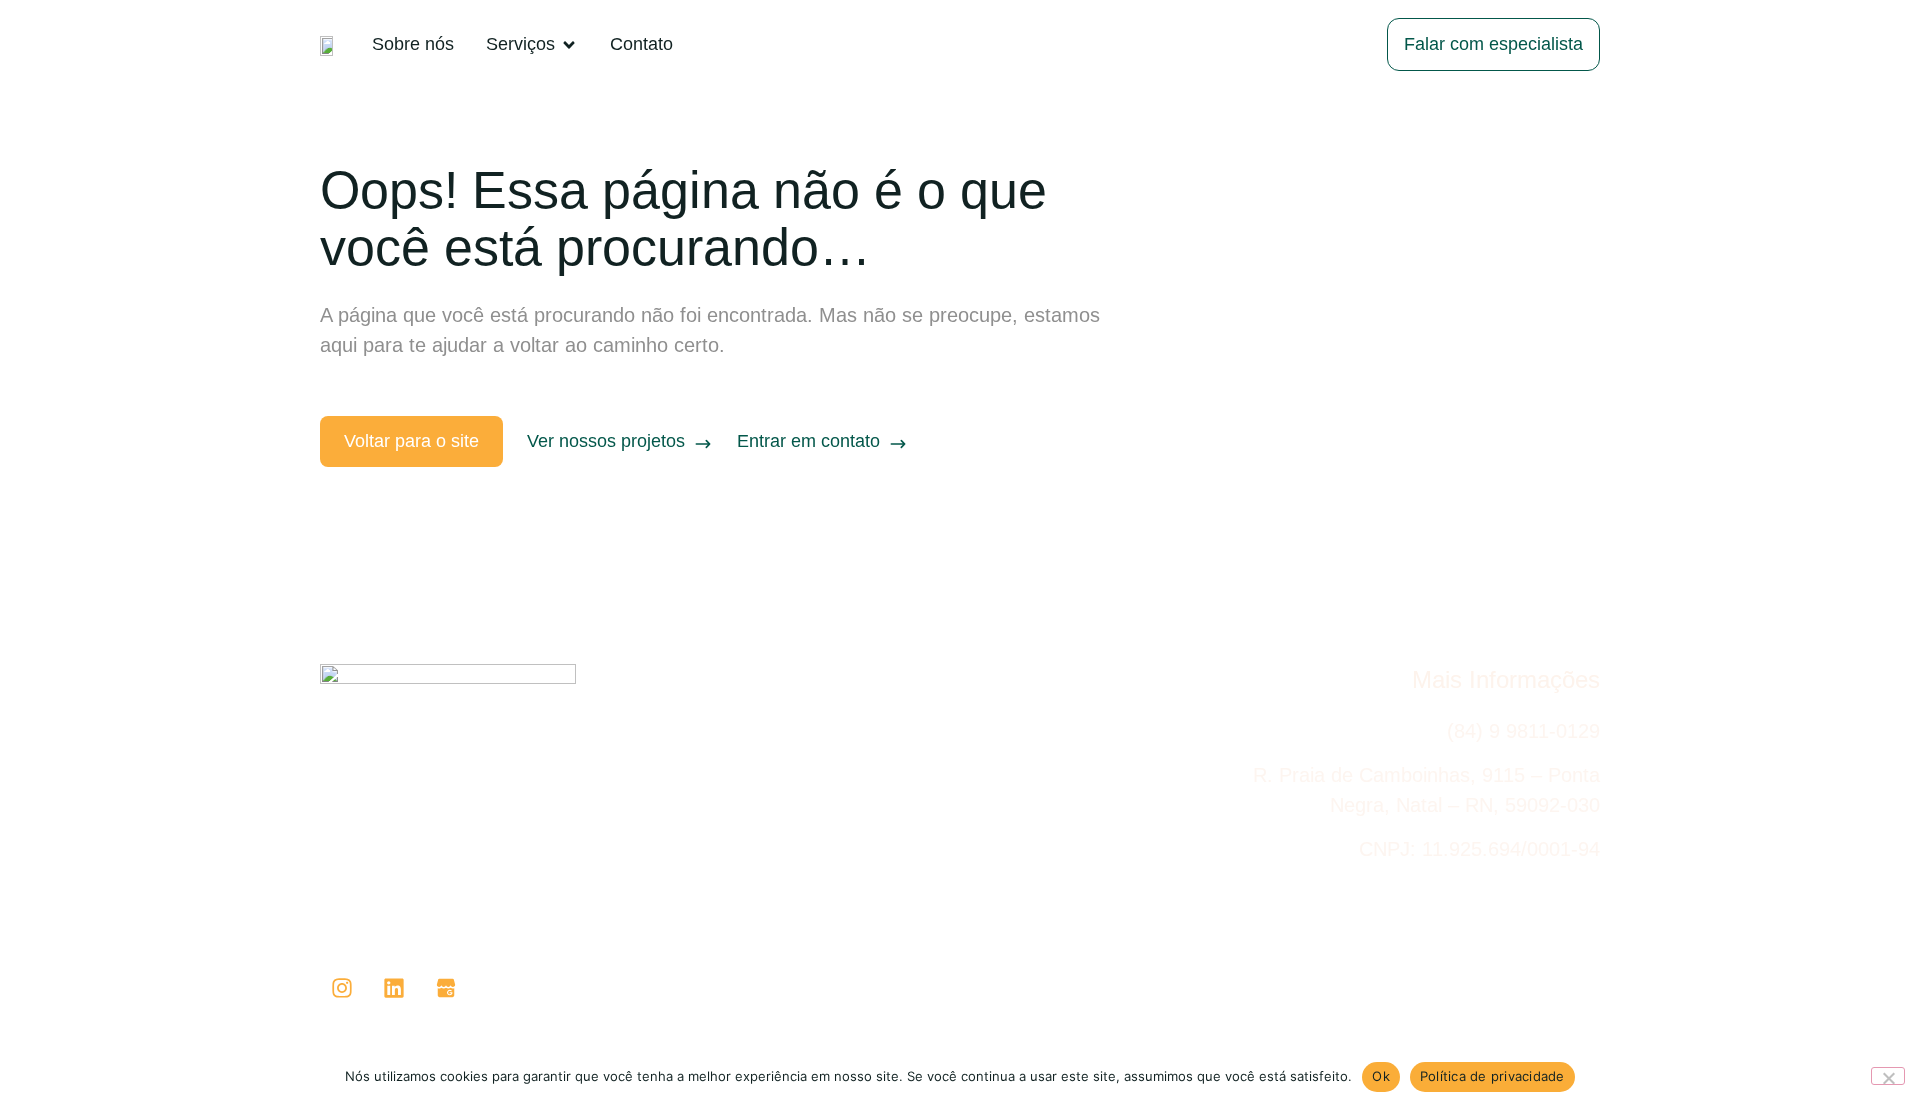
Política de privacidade (1492, 1076)
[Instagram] (342, 988)
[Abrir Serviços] (569, 45)
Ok (1381, 1076)
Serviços (1470, 996)
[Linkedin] (394, 988)
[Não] (1888, 1076)
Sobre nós (1363, 996)
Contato (1568, 996)
